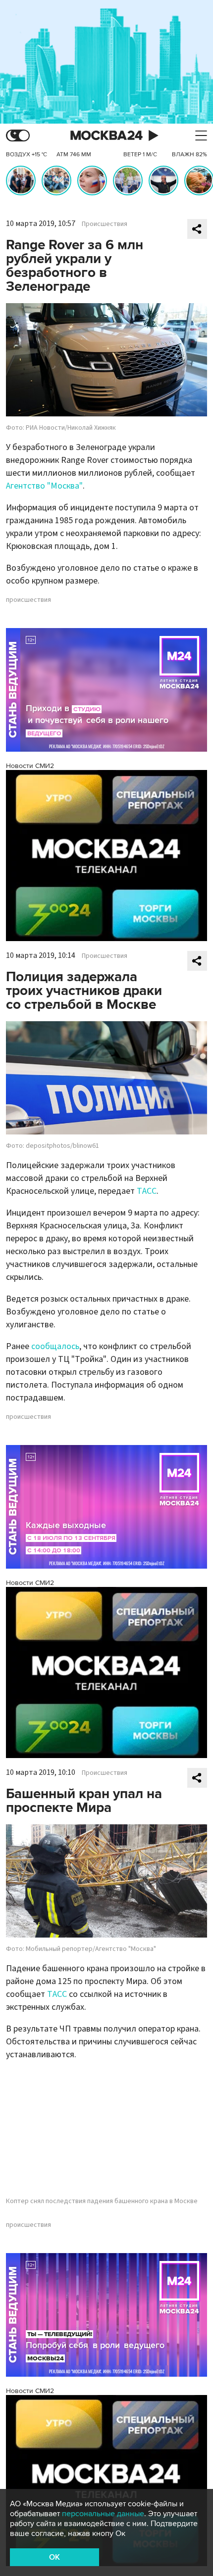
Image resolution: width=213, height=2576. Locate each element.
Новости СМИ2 (30, 766)
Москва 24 (106, 136)
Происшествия (105, 224)
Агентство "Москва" (44, 486)
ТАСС (147, 1191)
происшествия (28, 600)
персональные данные (103, 2514)
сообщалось (55, 1346)
